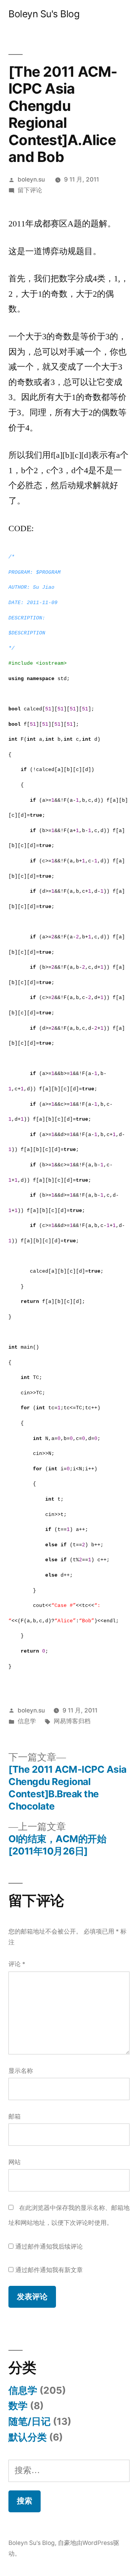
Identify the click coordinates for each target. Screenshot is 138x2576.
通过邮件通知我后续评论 (49, 2247)
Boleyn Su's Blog (44, 14)
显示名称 (21, 2071)
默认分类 (28, 2437)
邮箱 (15, 2116)
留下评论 (30, 190)
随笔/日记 (30, 2421)
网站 (15, 2162)
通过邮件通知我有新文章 (49, 2270)
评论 (17, 1964)
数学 (18, 2406)
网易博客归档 (72, 1721)
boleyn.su (31, 179)
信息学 (27, 1721)
